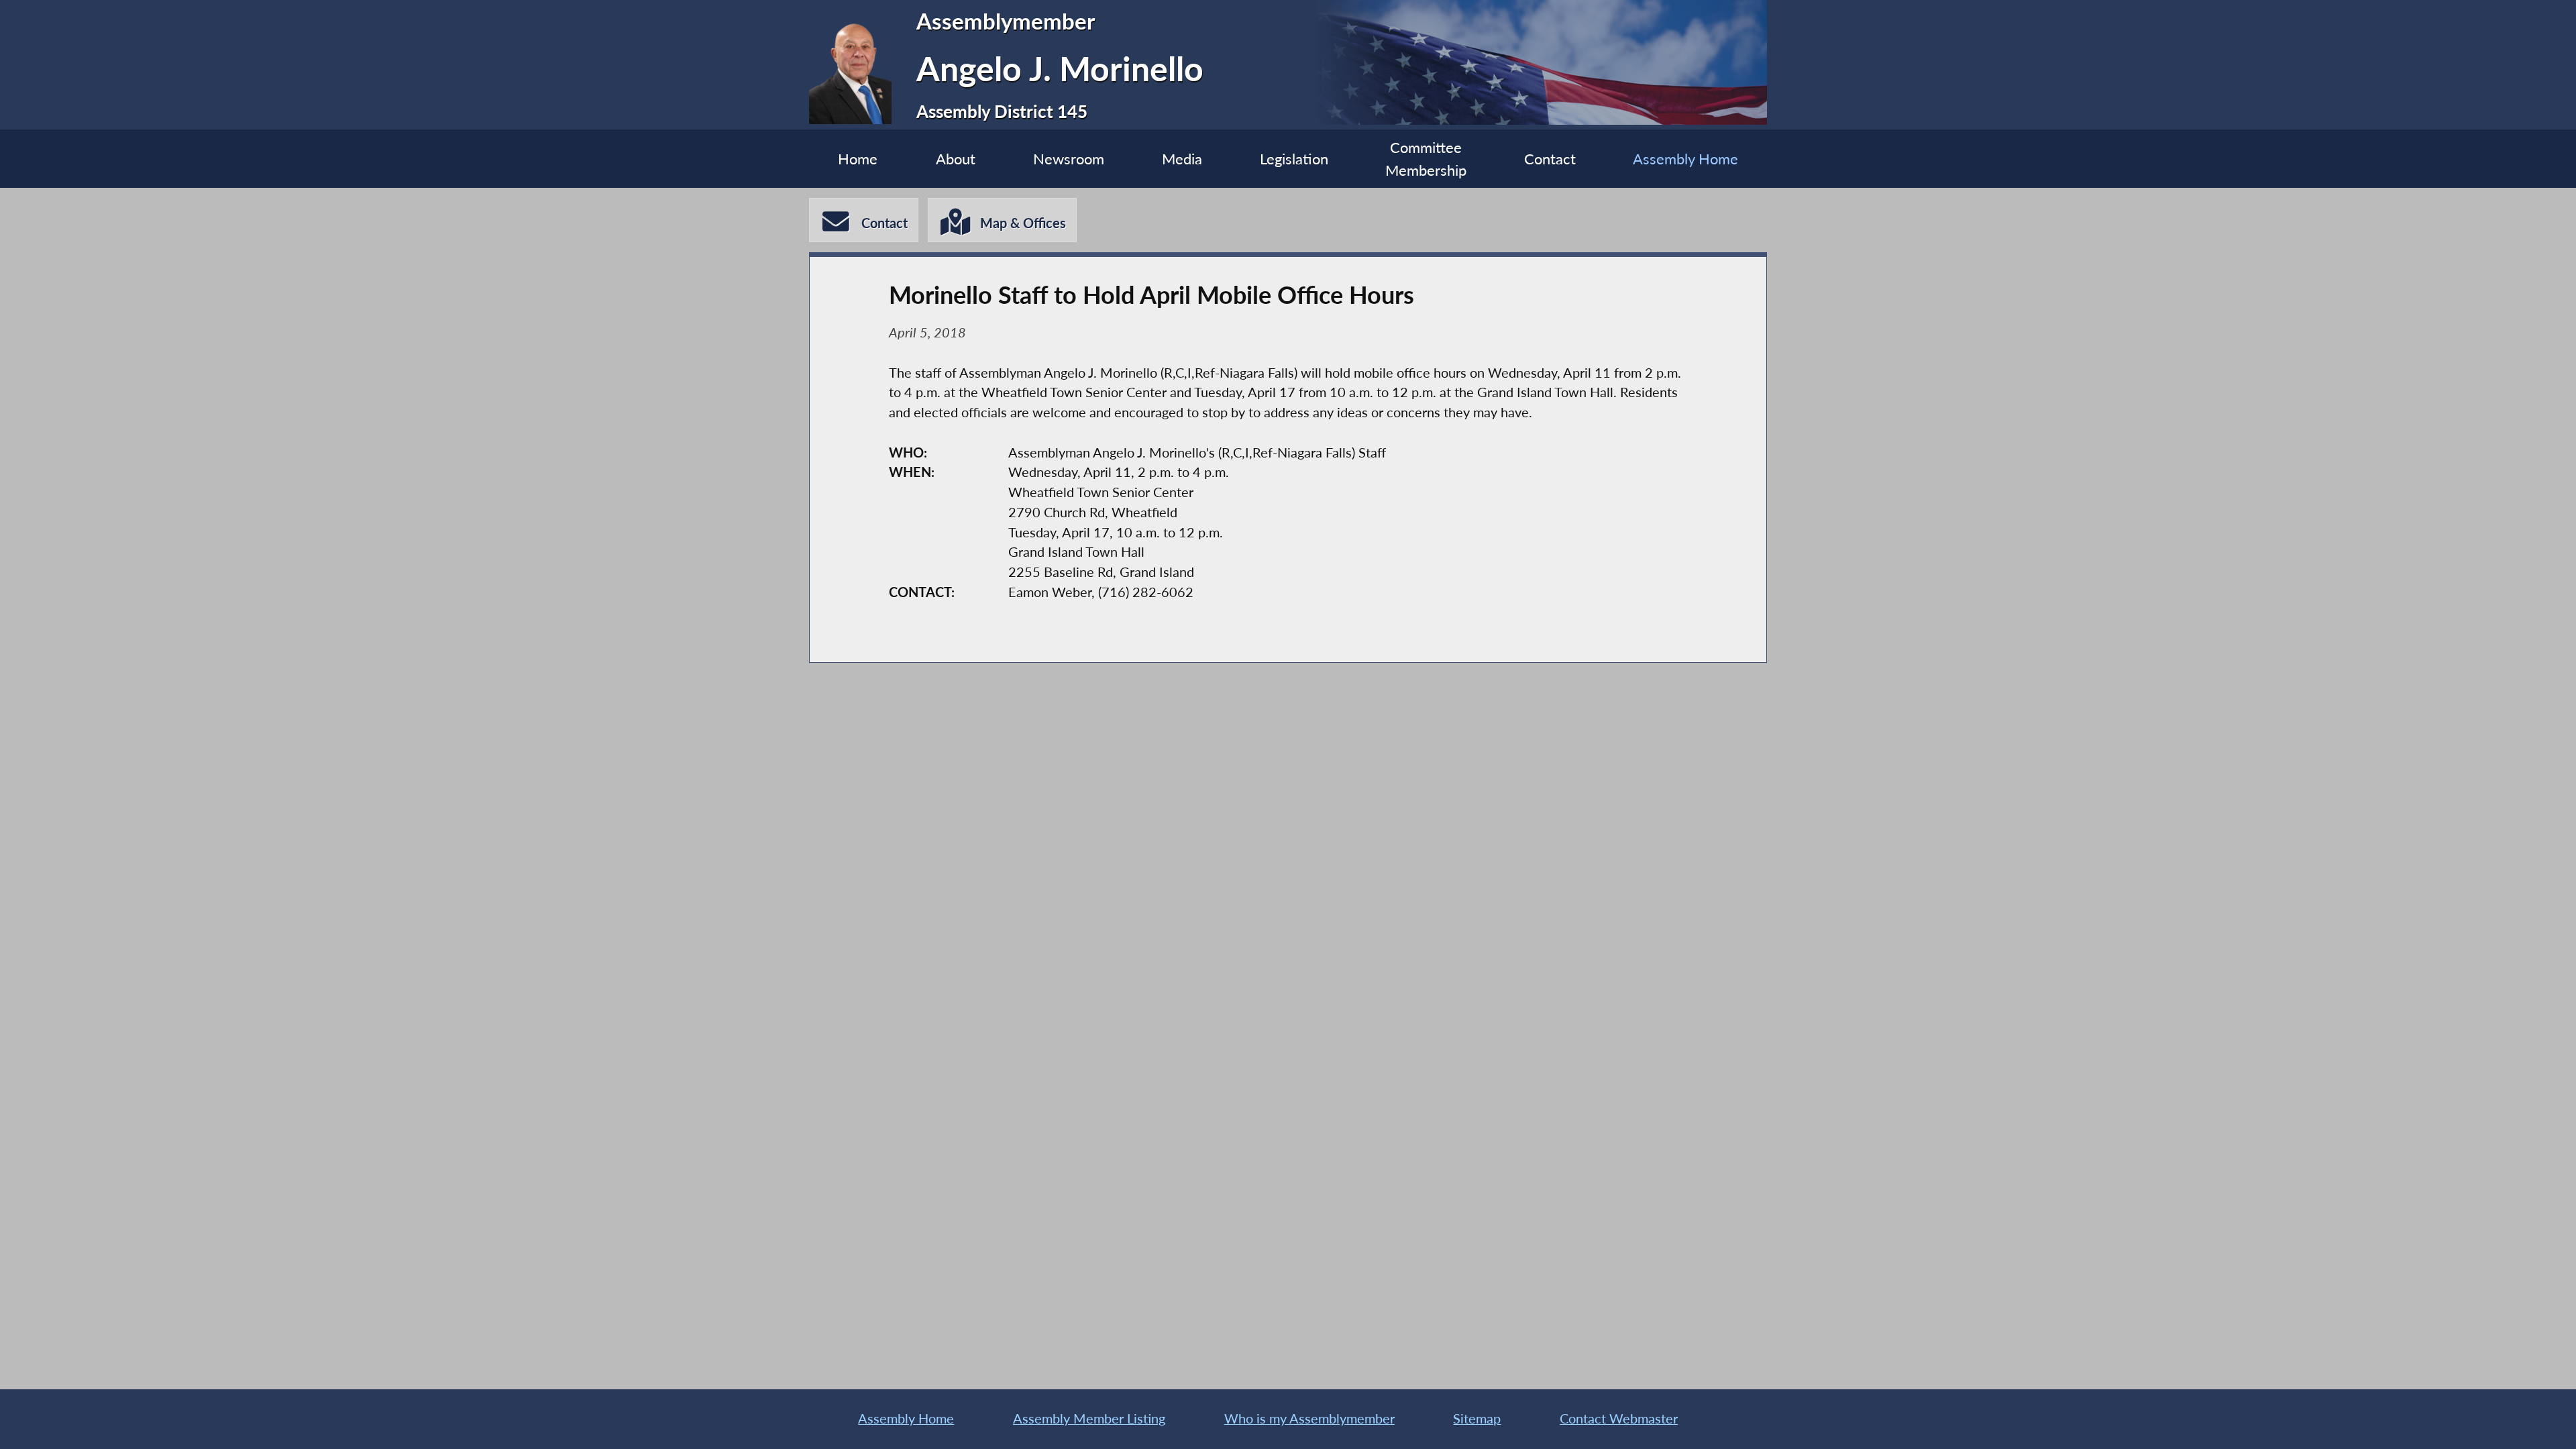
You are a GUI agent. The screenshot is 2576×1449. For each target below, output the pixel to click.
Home (858, 159)
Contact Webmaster (1619, 1418)
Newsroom (1069, 159)
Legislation (1294, 159)
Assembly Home (1685, 159)
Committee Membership (1426, 159)
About (956, 159)
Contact (1550, 159)
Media (1182, 159)
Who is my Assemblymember (1309, 1418)
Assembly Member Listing (1089, 1418)
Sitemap (1477, 1418)
